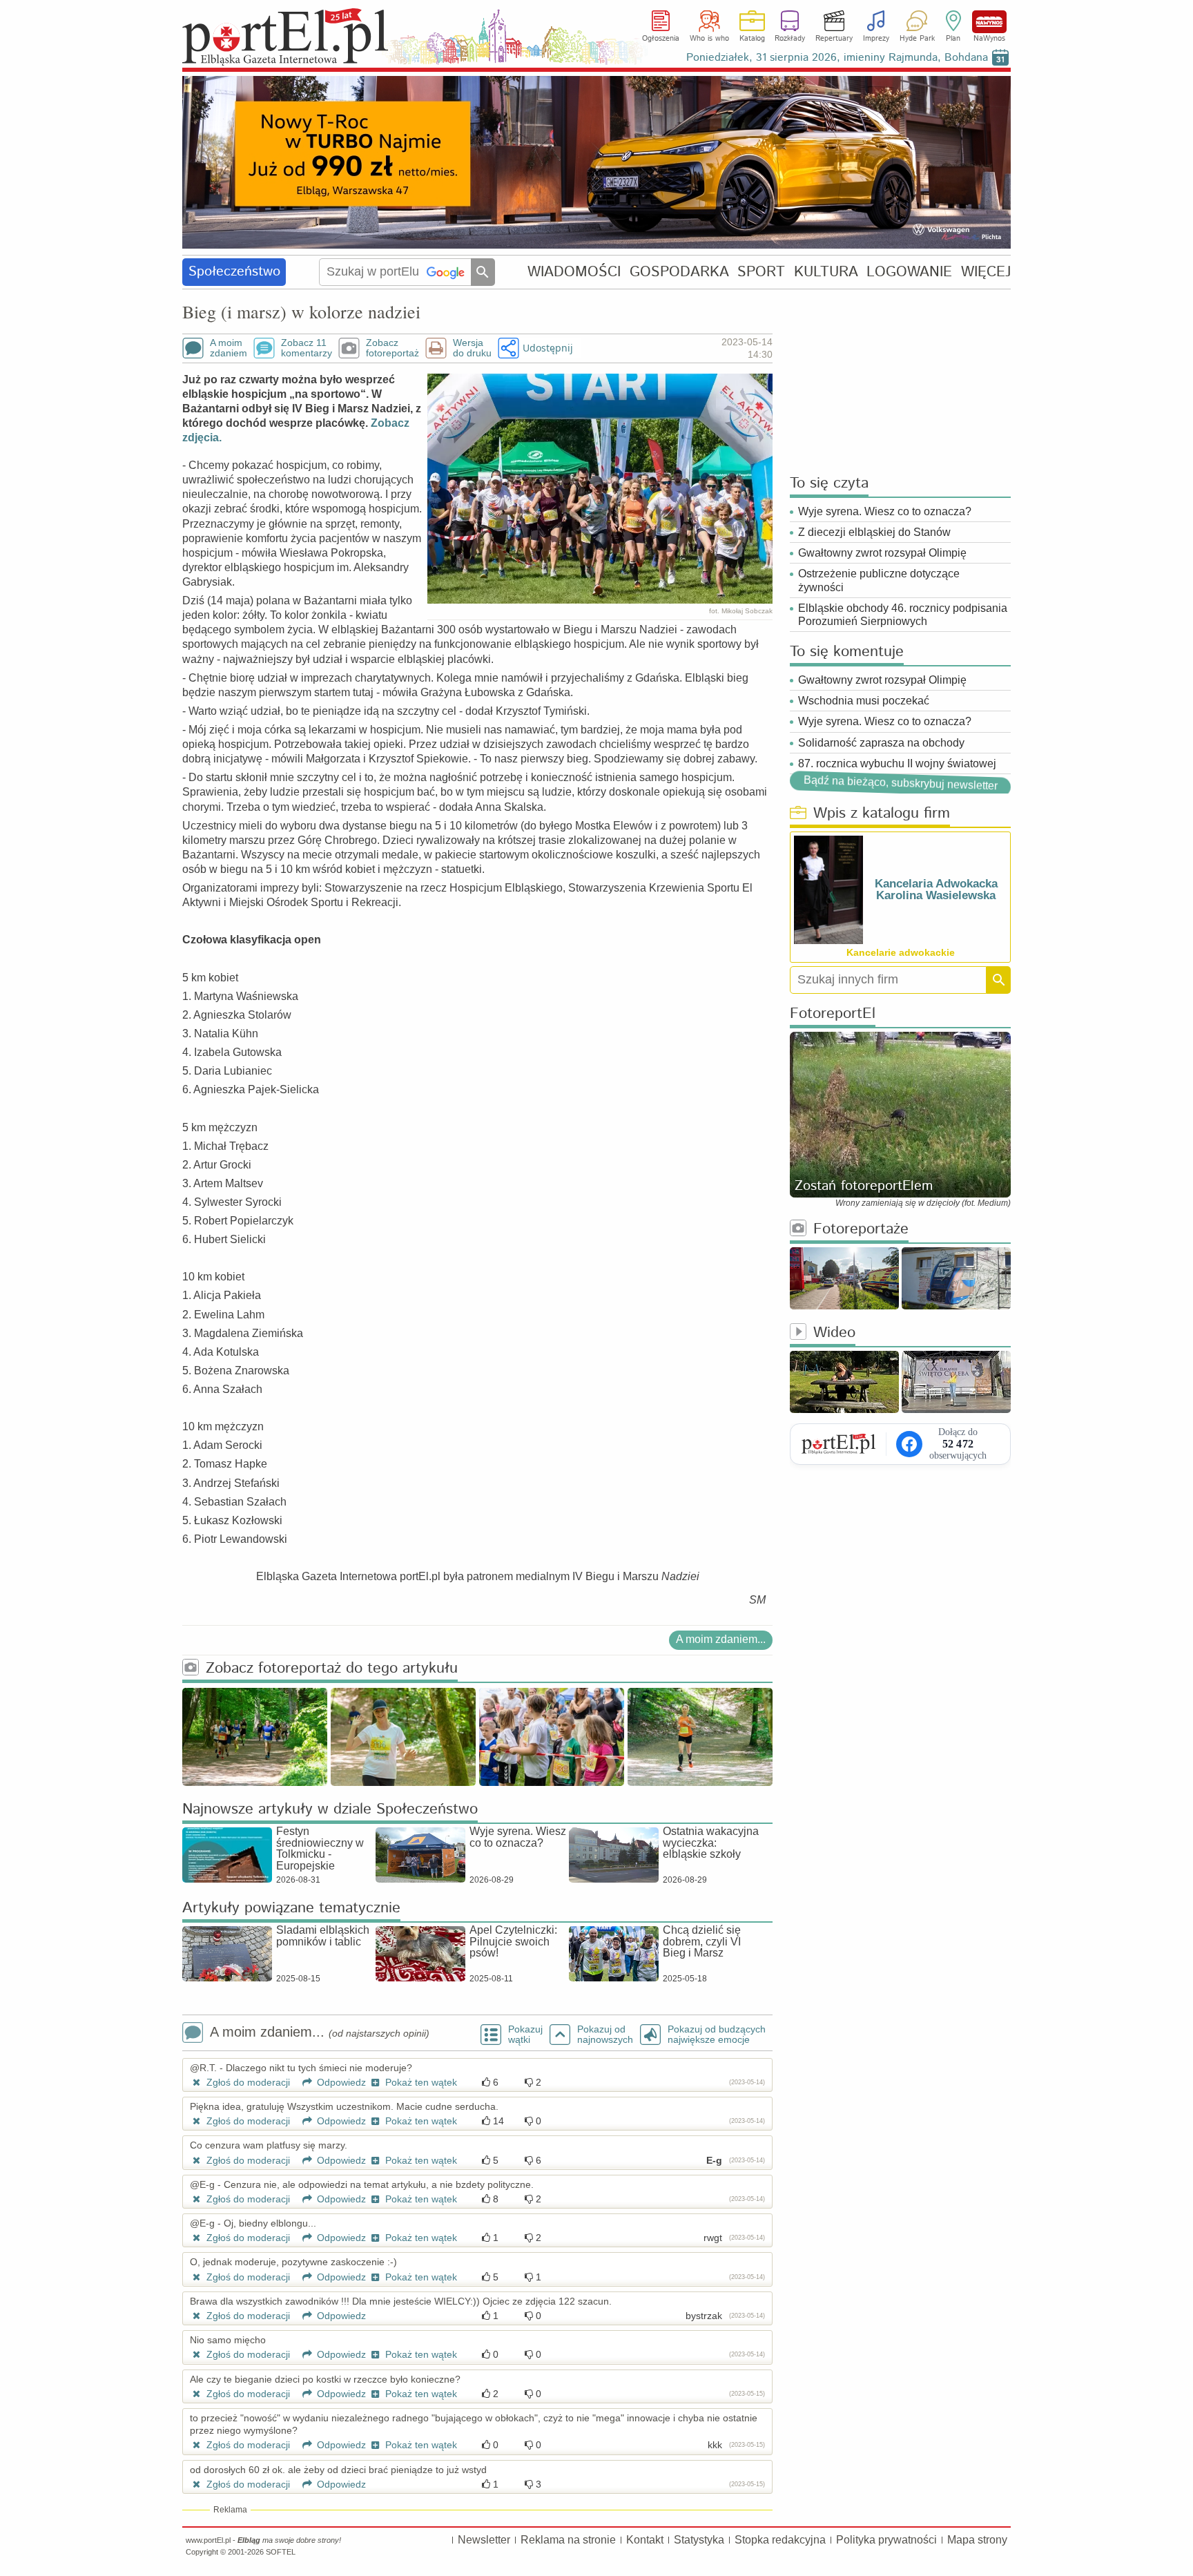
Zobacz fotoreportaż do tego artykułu (332, 1669)
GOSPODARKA (679, 272)
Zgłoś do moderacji (247, 2082)
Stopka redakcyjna (780, 2540)
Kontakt (645, 2540)
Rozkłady (790, 39)
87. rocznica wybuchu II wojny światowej (897, 763)
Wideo (834, 1333)
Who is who (709, 39)
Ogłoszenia (661, 39)
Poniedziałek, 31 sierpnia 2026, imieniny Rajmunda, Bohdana (837, 58)
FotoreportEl (833, 1014)
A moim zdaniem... (721, 1639)
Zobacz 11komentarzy (307, 348)
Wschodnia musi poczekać (864, 701)
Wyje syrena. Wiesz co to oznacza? (885, 511)
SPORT (761, 272)
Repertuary (834, 39)
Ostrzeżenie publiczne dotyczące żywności (879, 580)
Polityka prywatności (886, 2540)
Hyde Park (917, 39)
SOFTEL (281, 2552)
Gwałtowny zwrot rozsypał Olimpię (882, 553)
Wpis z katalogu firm (882, 814)
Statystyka (699, 2540)
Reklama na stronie (568, 2540)
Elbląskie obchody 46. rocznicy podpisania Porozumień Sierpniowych (903, 615)
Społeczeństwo (234, 272)
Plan (953, 39)
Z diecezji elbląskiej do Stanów (874, 532)
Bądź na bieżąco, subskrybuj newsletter (901, 783)
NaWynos (989, 22)
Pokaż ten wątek (420, 2082)
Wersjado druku (472, 348)
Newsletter (484, 2540)
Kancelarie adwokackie (901, 952)
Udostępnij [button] (548, 348)
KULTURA (826, 272)
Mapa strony (977, 2540)
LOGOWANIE (909, 272)
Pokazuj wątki (525, 2035)
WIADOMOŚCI (574, 272)
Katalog (752, 39)
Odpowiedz (340, 2082)
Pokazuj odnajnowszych (605, 2035)
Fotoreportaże (861, 1230)
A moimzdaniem (229, 348)
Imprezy (876, 39)
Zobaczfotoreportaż (392, 348)
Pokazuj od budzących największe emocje (717, 2035)
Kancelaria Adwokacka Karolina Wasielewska (936, 890)
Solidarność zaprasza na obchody (881, 743)
